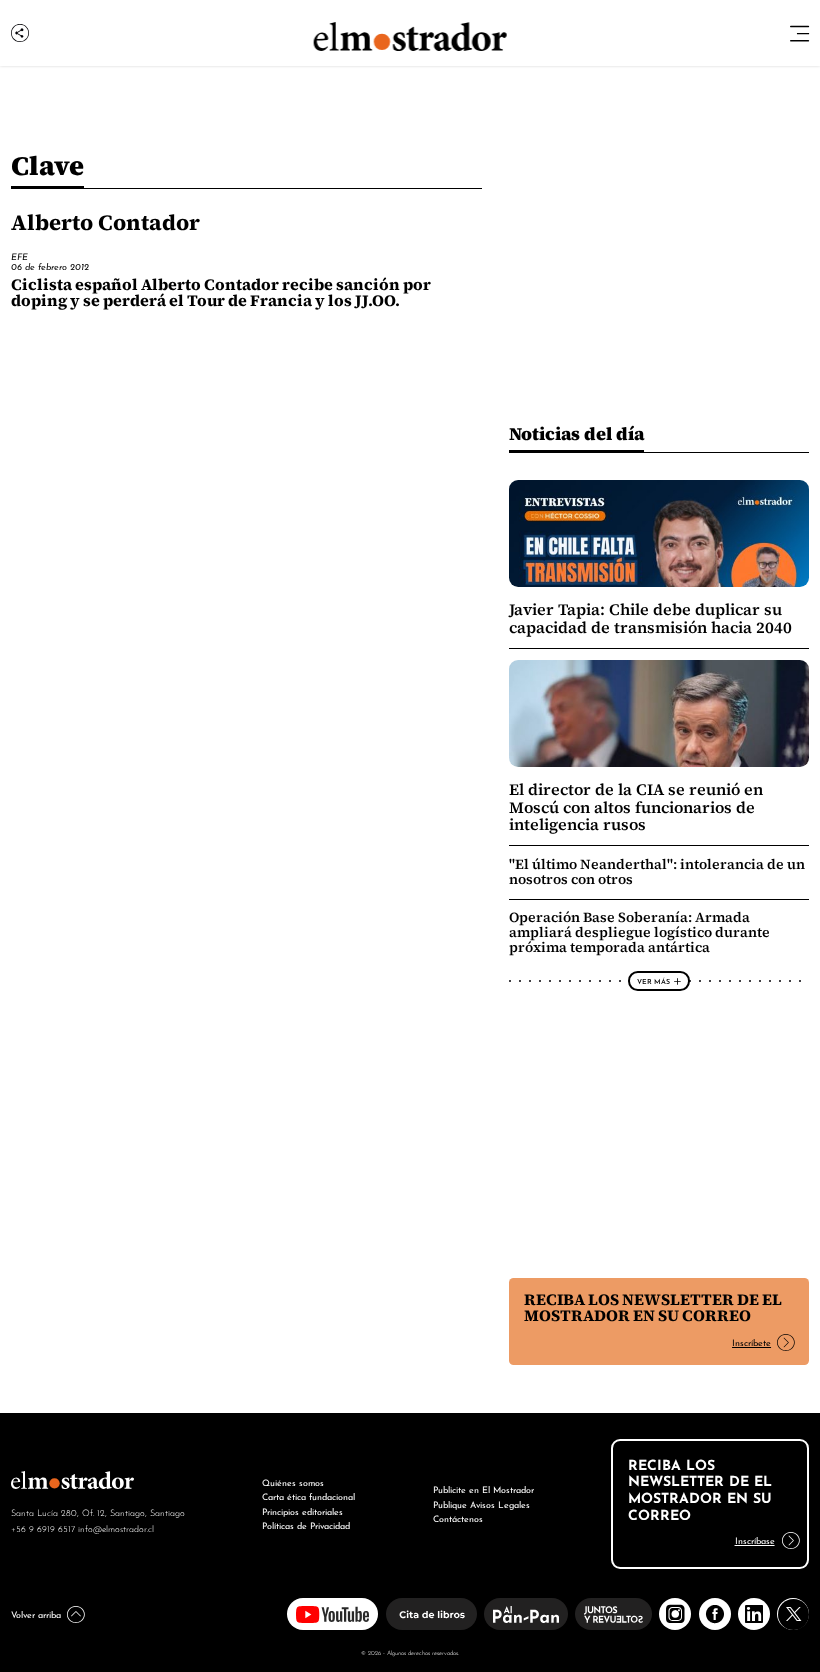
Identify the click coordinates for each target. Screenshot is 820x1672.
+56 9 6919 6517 (43, 1528)
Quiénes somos (293, 1481)
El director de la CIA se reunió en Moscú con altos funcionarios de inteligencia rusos (636, 807)
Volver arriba (36, 1613)
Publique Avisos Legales (481, 1503)
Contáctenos (458, 1517)
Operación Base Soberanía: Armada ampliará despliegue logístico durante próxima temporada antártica (639, 932)
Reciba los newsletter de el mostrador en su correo (653, 1307)
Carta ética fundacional (308, 1495)
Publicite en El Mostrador (483, 1488)
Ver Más (653, 981)
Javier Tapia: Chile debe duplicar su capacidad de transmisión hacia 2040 (650, 618)
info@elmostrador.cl (116, 1528)
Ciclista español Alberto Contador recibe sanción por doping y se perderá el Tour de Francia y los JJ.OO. (221, 292)
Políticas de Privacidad (306, 1524)
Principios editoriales (302, 1510)
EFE (19, 256)
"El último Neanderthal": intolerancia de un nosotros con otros (657, 871)
